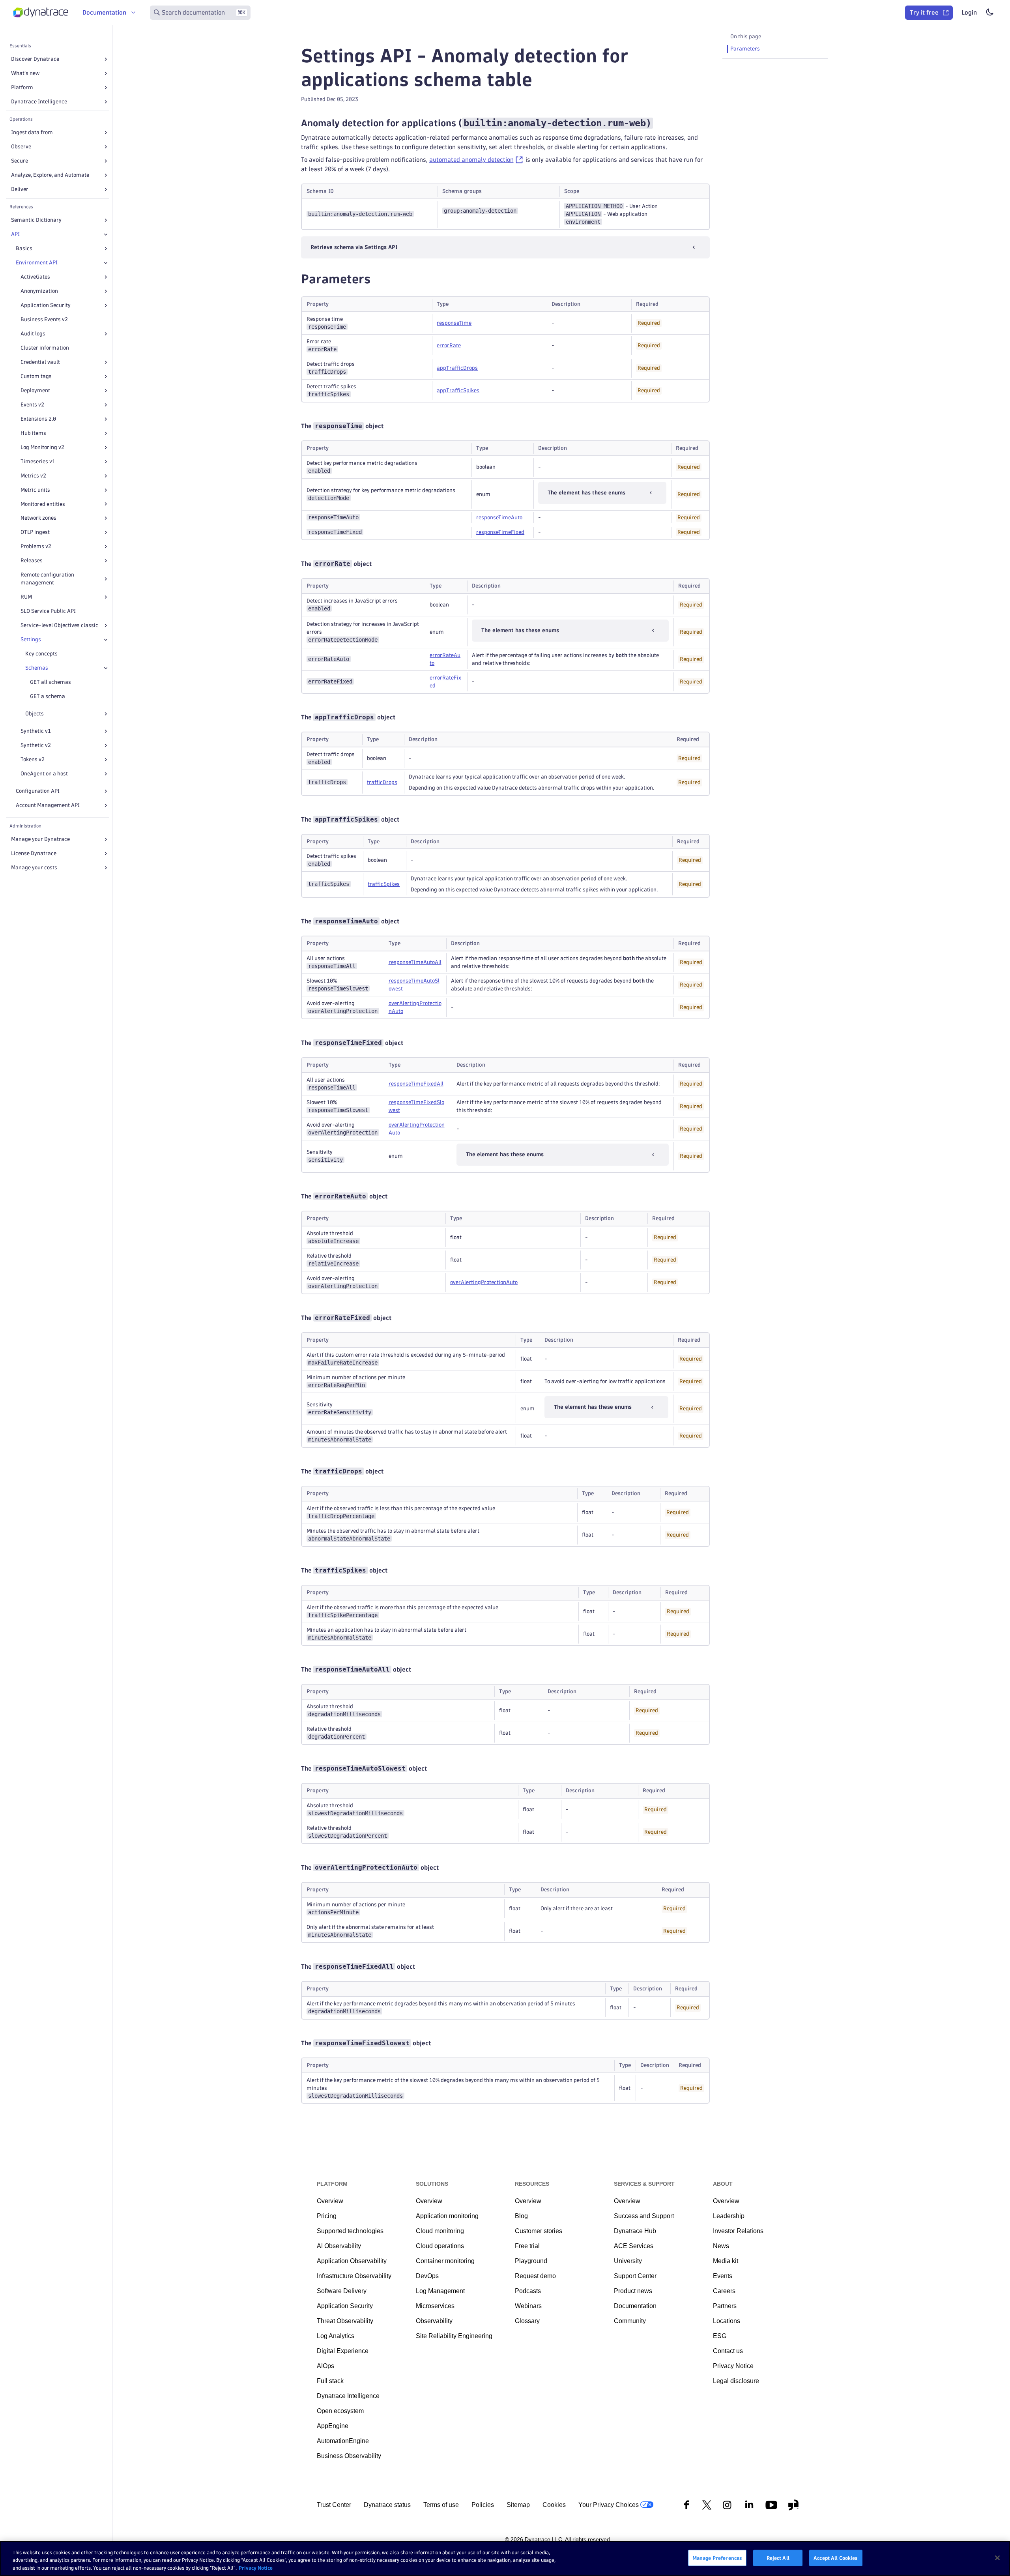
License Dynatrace (34, 853)
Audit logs (33, 334)
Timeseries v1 (38, 461)
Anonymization (39, 291)
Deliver (20, 189)
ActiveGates (35, 277)
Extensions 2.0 (38, 419)
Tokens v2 (33, 759)
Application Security (46, 305)
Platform (22, 87)
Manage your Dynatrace (40, 839)
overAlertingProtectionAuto (484, 1282)
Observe (21, 147)
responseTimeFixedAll (416, 1084)
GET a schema (48, 696)
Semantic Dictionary (36, 220)
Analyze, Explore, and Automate (50, 175)
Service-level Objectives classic (59, 625)
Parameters (745, 49)
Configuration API (38, 791)
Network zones (38, 518)
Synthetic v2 (36, 745)
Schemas (37, 668)
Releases (32, 561)
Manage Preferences (717, 2557)
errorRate (449, 345)
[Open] (106, 59)
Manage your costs (34, 868)
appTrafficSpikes (458, 390)
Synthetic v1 (36, 731)
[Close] (106, 234)
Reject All (778, 2557)
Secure (20, 161)
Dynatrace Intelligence (39, 102)
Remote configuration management (47, 579)
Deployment (35, 390)
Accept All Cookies (836, 2557)
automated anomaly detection (471, 160)
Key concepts (41, 654)
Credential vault (40, 362)
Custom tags (36, 376)
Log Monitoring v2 (42, 447)
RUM (26, 597)
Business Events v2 (44, 319)
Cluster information (45, 348)
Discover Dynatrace (35, 59)
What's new (25, 73)
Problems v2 (36, 546)
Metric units (35, 490)
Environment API (37, 263)
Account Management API (48, 805)
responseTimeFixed (500, 532)
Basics (24, 248)
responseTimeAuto (499, 518)
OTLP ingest (35, 532)
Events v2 (32, 405)
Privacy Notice (256, 2568)
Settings (31, 639)
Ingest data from (32, 132)
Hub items (33, 433)
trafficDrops (382, 782)
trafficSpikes (384, 884)
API (15, 234)
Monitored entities (43, 504)
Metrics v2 (33, 476)
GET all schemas (50, 682)
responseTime (454, 323)
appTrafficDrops (457, 368)
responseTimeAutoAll (415, 962)
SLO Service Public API (48, 611)
